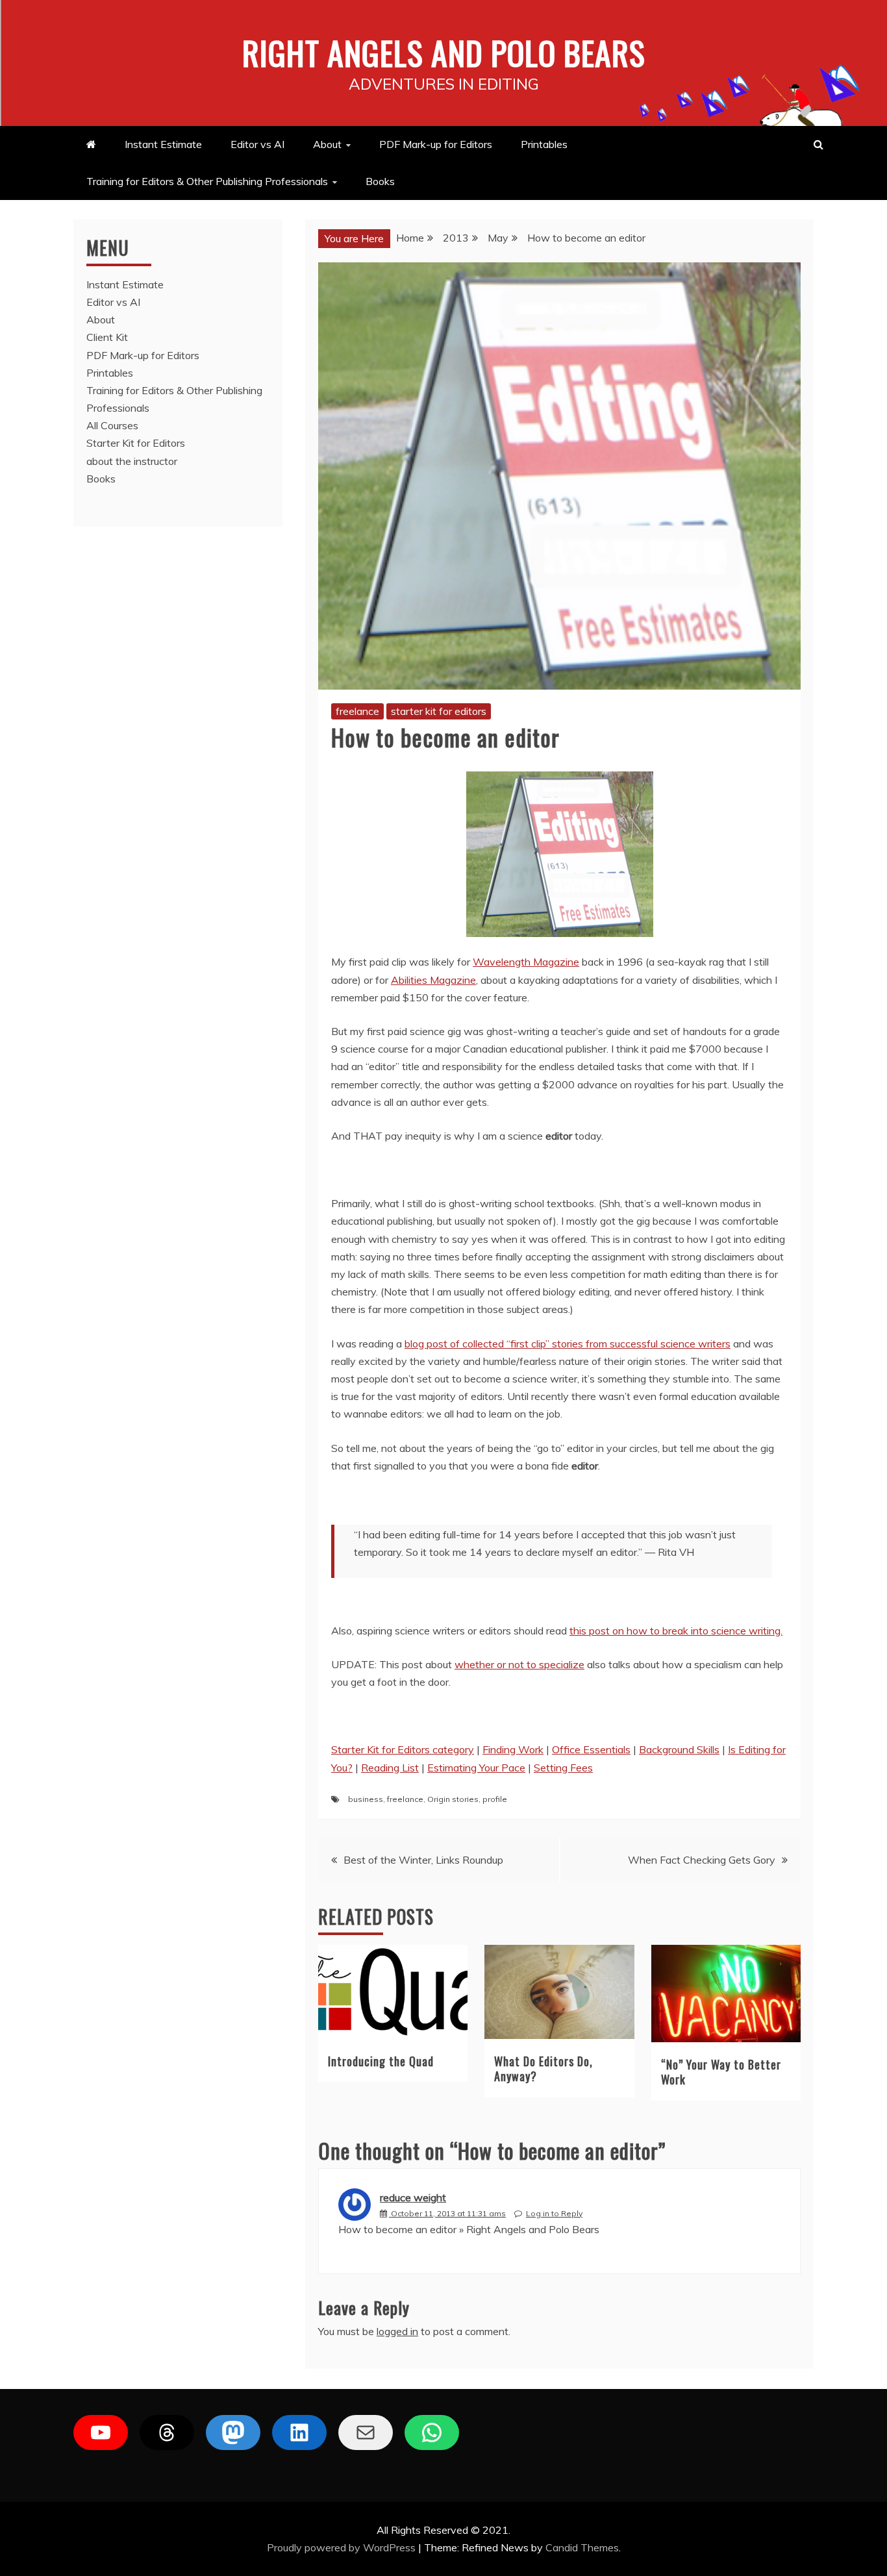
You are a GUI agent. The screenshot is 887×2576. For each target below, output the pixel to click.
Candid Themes (582, 2547)
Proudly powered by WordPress (343, 2547)
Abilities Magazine (433, 980)
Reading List (390, 1768)
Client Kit (107, 337)
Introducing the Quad (381, 2061)
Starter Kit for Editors (136, 443)
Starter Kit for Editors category (403, 1749)
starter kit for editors (439, 711)
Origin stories (453, 1799)
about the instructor (132, 461)
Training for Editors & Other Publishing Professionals (207, 181)
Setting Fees (563, 1768)
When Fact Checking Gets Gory (702, 1860)
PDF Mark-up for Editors (436, 144)
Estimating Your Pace (476, 1768)
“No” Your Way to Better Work (721, 2072)
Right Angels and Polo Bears (444, 52)
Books (380, 181)
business (366, 1799)
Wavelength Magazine (526, 962)
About (327, 144)
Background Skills (679, 1749)
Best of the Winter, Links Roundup (423, 1860)
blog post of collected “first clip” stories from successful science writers (568, 1344)
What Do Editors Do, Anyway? (543, 2069)
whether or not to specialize (519, 1664)
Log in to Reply (554, 2213)
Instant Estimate (163, 144)
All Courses (112, 425)
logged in (397, 2331)
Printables (544, 144)
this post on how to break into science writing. (676, 1631)
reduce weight (413, 2197)
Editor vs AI (257, 144)
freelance (357, 711)
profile (495, 1799)
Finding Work (513, 1749)
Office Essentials (591, 1749)
